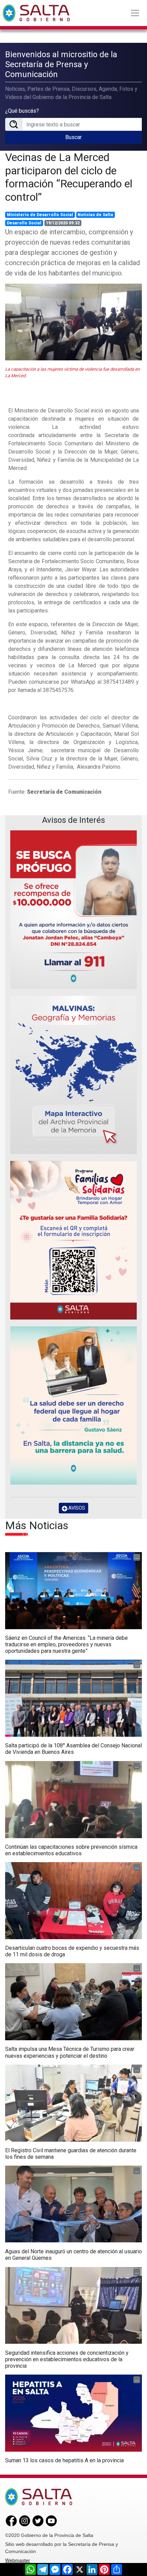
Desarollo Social (24, 223)
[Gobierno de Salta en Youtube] (51, 2521)
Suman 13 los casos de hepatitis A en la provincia (64, 2460)
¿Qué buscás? (22, 111)
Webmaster (18, 2560)
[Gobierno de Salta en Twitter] (38, 2521)
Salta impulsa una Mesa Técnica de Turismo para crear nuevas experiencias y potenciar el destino (70, 2052)
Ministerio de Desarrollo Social (40, 215)
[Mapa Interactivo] (73, 1075)
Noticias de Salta (95, 215)
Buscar (73, 137)
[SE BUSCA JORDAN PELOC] (73, 910)
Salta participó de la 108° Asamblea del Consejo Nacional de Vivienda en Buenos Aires (73, 1749)
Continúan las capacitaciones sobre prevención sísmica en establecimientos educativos (71, 1850)
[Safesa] (73, 1406)
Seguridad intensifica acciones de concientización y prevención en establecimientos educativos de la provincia (67, 2359)
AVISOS (76, 1508)
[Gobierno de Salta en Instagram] (25, 2521)
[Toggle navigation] (135, 13)
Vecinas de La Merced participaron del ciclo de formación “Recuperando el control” (69, 177)
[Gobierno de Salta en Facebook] (11, 2521)
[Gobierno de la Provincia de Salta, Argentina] (36, 13)
